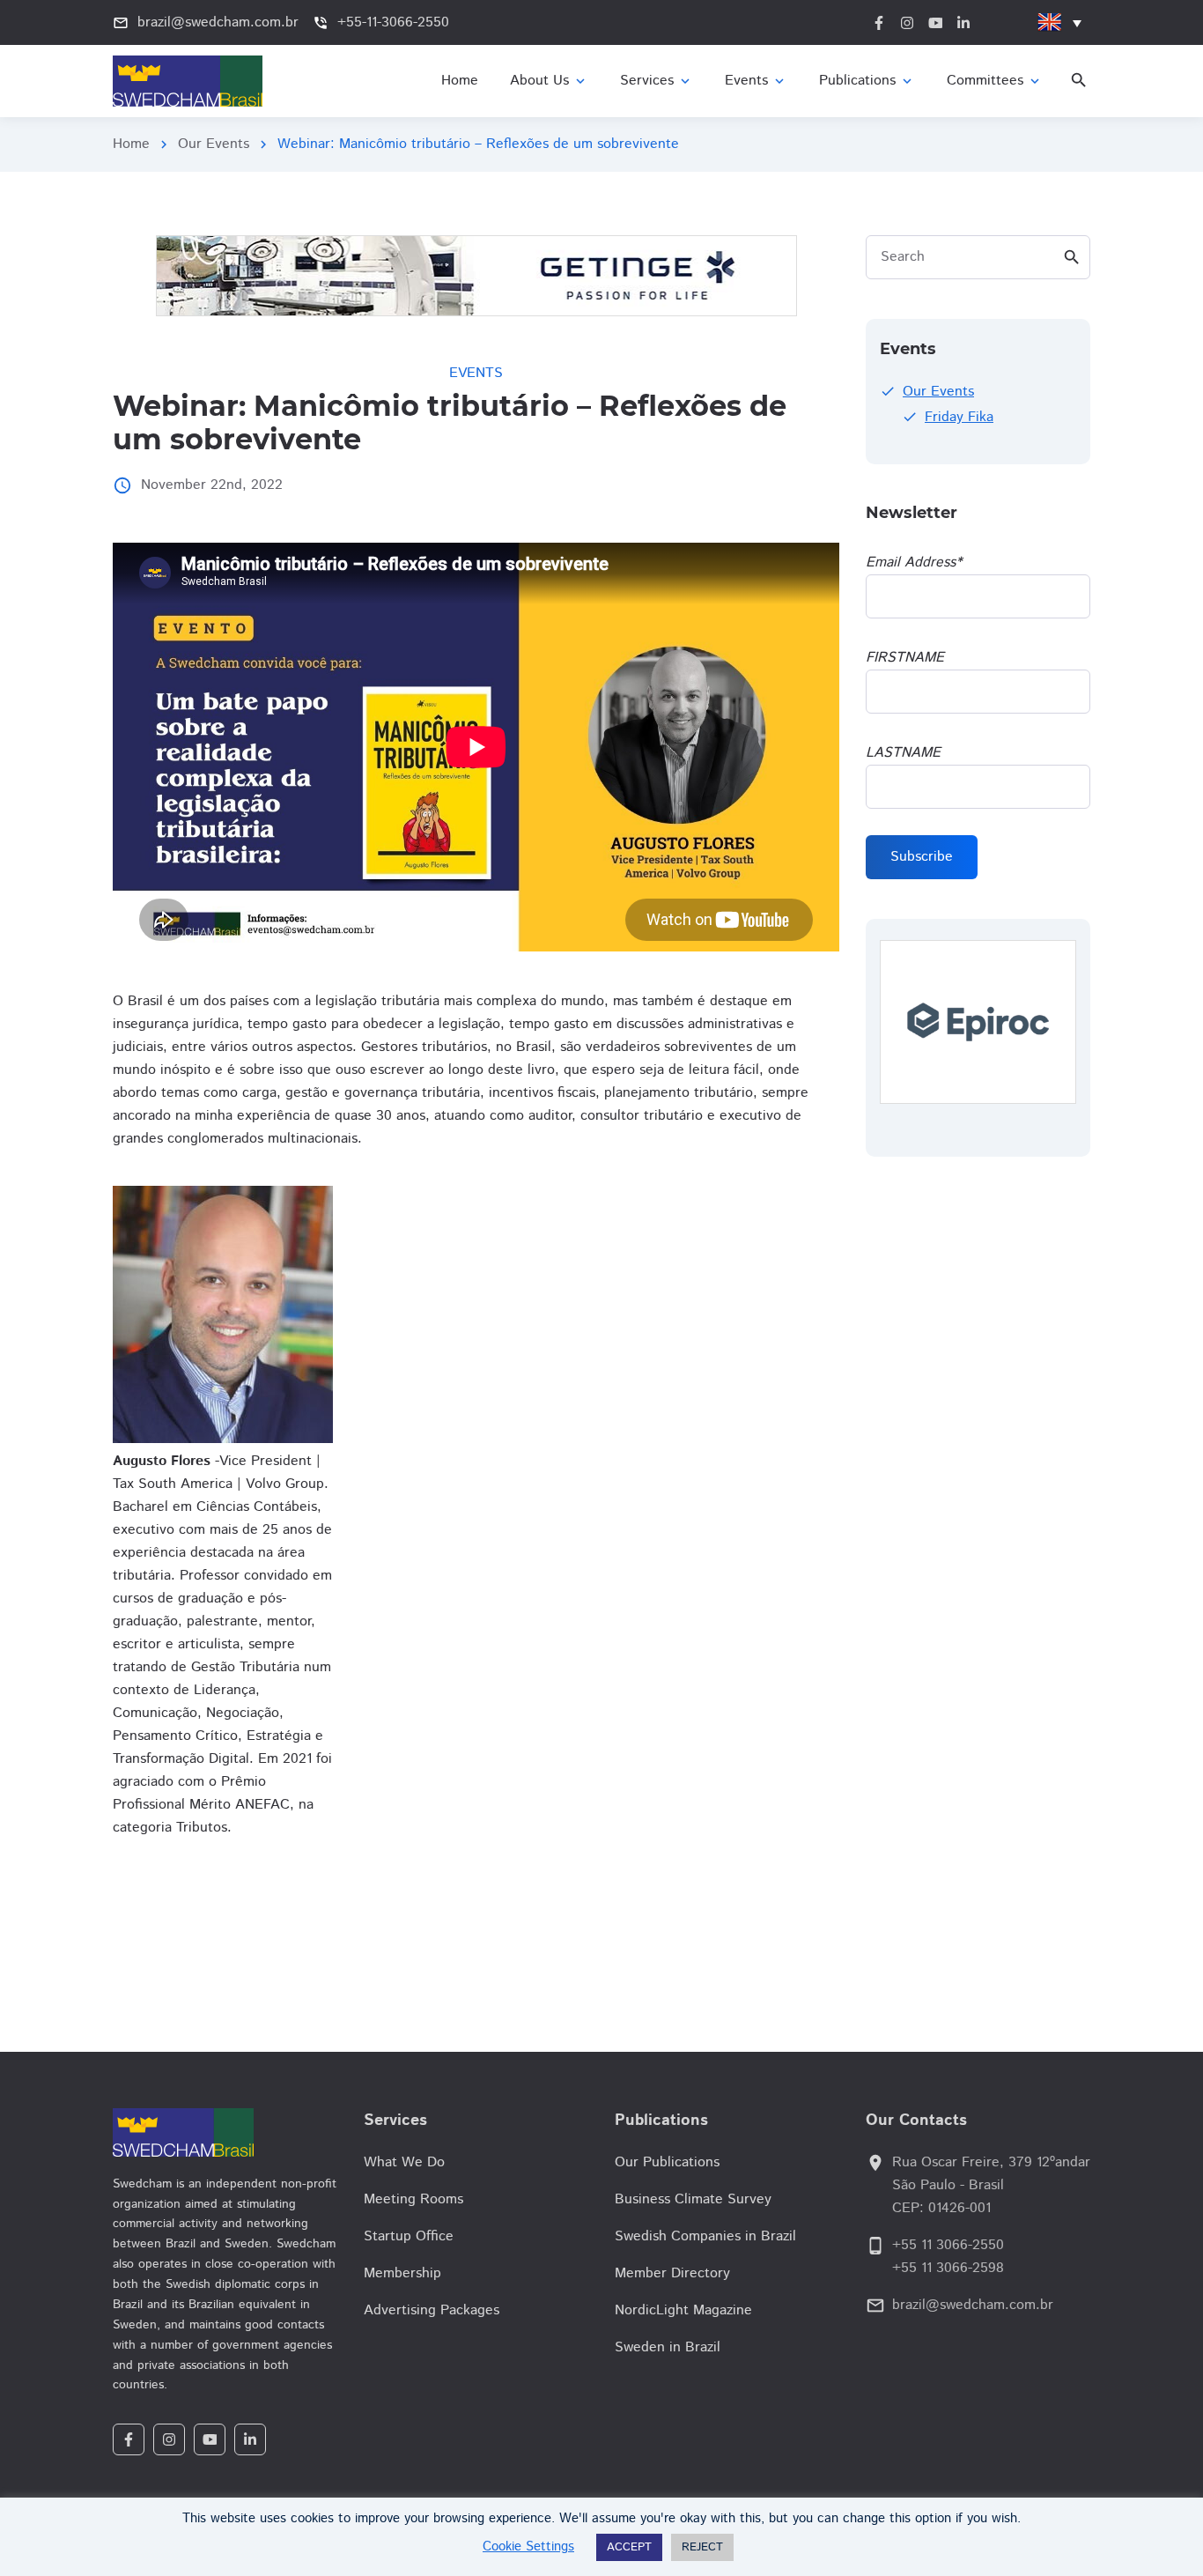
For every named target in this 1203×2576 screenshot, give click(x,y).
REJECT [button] (702, 2547)
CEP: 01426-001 (941, 2208)
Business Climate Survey (693, 2199)
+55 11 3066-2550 (948, 2245)
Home (131, 144)
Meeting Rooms (413, 2199)
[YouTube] (210, 2439)
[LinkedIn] (250, 2439)
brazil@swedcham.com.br (973, 2305)
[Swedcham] (225, 2132)
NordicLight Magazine (683, 2310)
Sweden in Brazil (668, 2347)
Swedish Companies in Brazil (705, 2236)
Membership (402, 2273)
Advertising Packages (432, 2310)
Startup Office (409, 2236)
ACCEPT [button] (629, 2547)
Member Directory (672, 2273)
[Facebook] (129, 2439)
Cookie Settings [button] (528, 2546)
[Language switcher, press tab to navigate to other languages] (1059, 22)
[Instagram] (169, 2439)
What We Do (404, 2162)
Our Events (214, 144)
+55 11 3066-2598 (948, 2268)
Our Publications (667, 2162)
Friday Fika (959, 417)
